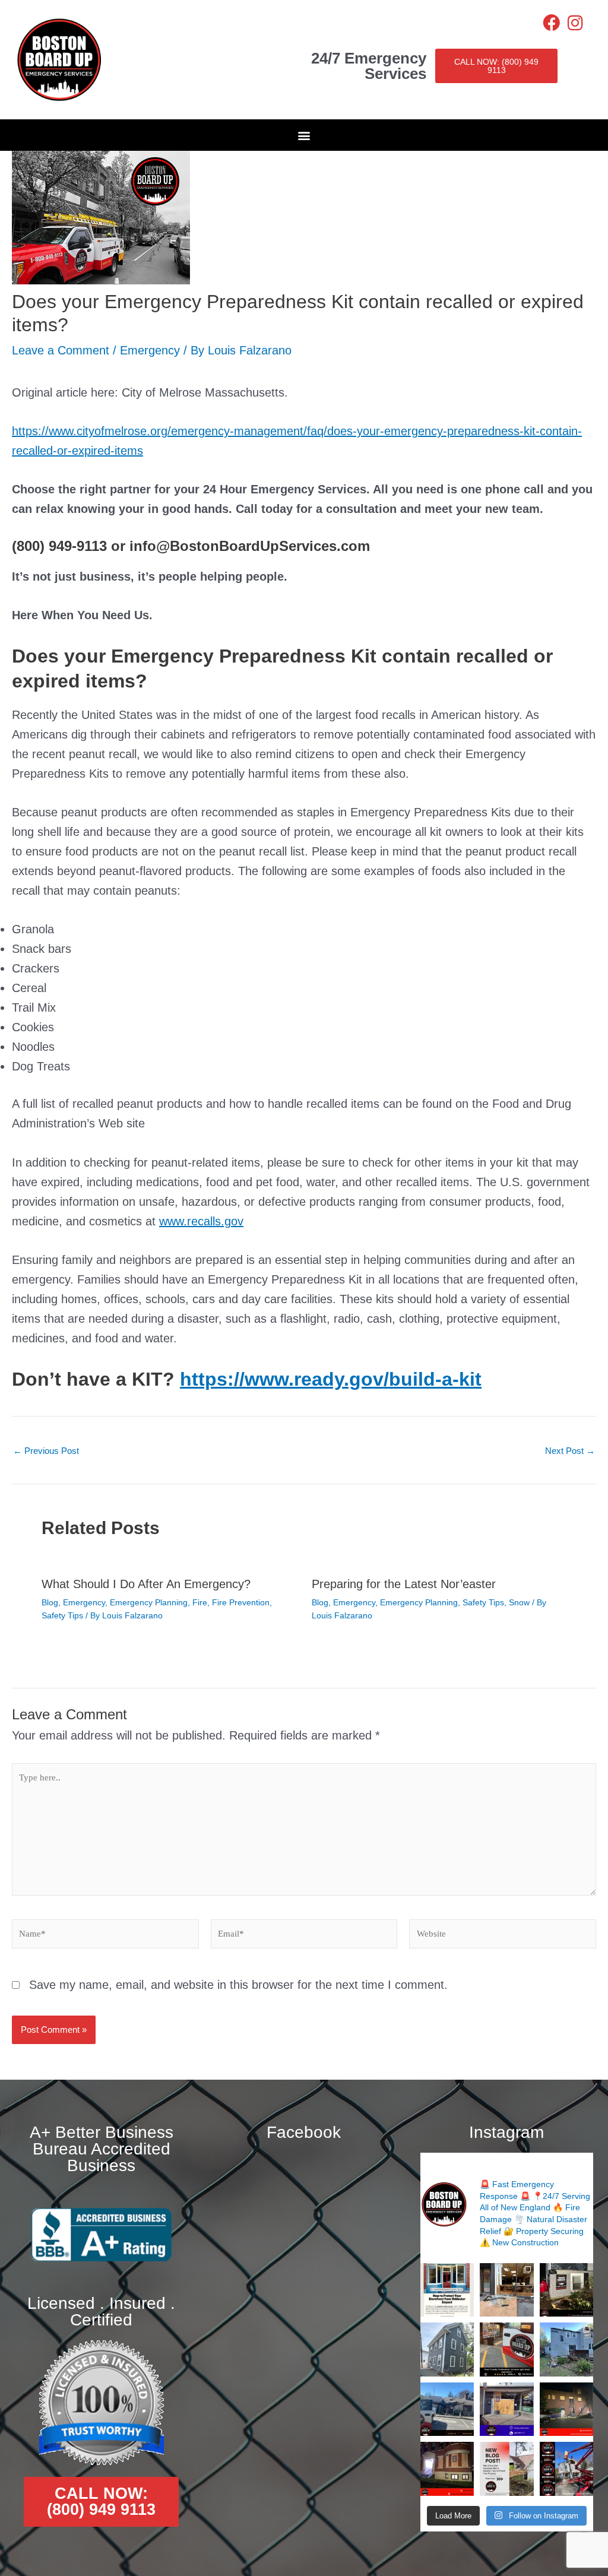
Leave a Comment (61, 350)
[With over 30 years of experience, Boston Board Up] (506, 2409)
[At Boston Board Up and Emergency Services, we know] (447, 2409)
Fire (200, 1602)
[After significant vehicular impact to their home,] (447, 2349)
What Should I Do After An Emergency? (146, 1584)
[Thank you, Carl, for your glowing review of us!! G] (506, 2349)
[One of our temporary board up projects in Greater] (566, 2409)
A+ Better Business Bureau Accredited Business (102, 2149)
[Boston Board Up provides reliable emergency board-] (447, 2469)
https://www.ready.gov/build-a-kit (331, 1379)
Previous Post (46, 1451)
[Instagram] (575, 23)
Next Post (570, 1451)
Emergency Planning (149, 1602)
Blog (50, 1602)
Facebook (304, 2132)
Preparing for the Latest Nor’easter (404, 1584)
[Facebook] (551, 23)
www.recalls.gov (201, 1221)
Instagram (506, 2132)
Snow (519, 1602)
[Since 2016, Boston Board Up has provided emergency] (566, 2469)
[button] (304, 135)
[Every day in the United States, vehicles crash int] (447, 2290)
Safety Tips (62, 1615)
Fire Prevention (241, 1602)
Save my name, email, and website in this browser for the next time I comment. (238, 1985)
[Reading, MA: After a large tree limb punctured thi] (566, 2349)
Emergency (150, 350)
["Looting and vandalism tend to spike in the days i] (506, 2469)
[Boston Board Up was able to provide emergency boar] (506, 2290)
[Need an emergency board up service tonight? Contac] (566, 2290)
